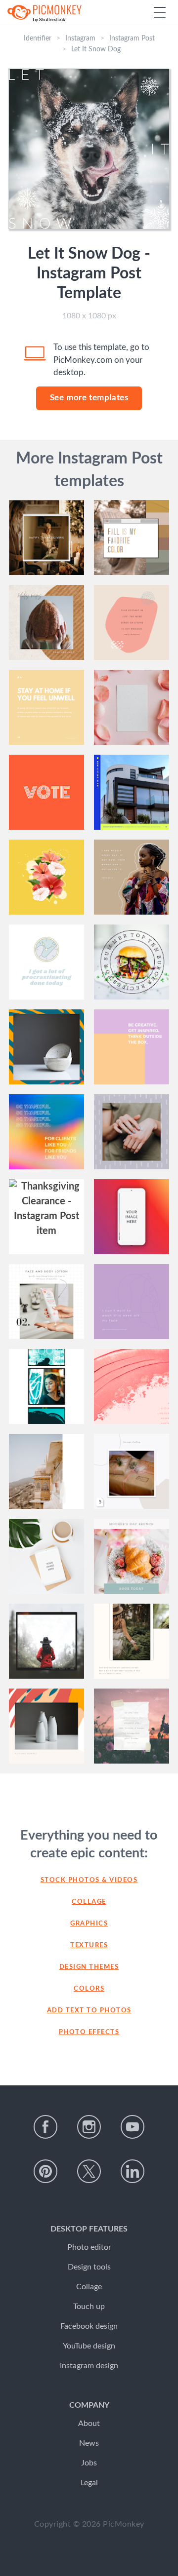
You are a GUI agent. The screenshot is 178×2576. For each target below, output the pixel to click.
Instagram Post (132, 38)
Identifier (38, 38)
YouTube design (89, 2346)
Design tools (89, 2267)
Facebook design (89, 2326)
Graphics (89, 1924)
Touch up (89, 2307)
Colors (89, 1989)
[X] (89, 2171)
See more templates (89, 398)
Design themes (89, 1967)
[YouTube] (133, 2127)
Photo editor (89, 2247)
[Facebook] (45, 2127)
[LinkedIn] (133, 2171)
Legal (89, 2483)
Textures (89, 1945)
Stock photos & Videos (89, 1880)
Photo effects (89, 2032)
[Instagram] (89, 2127)
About (89, 2423)
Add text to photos (89, 2011)
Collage (89, 1902)
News (89, 2443)
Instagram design (89, 2366)
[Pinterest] (45, 2171)
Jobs (89, 2463)
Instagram (80, 38)
